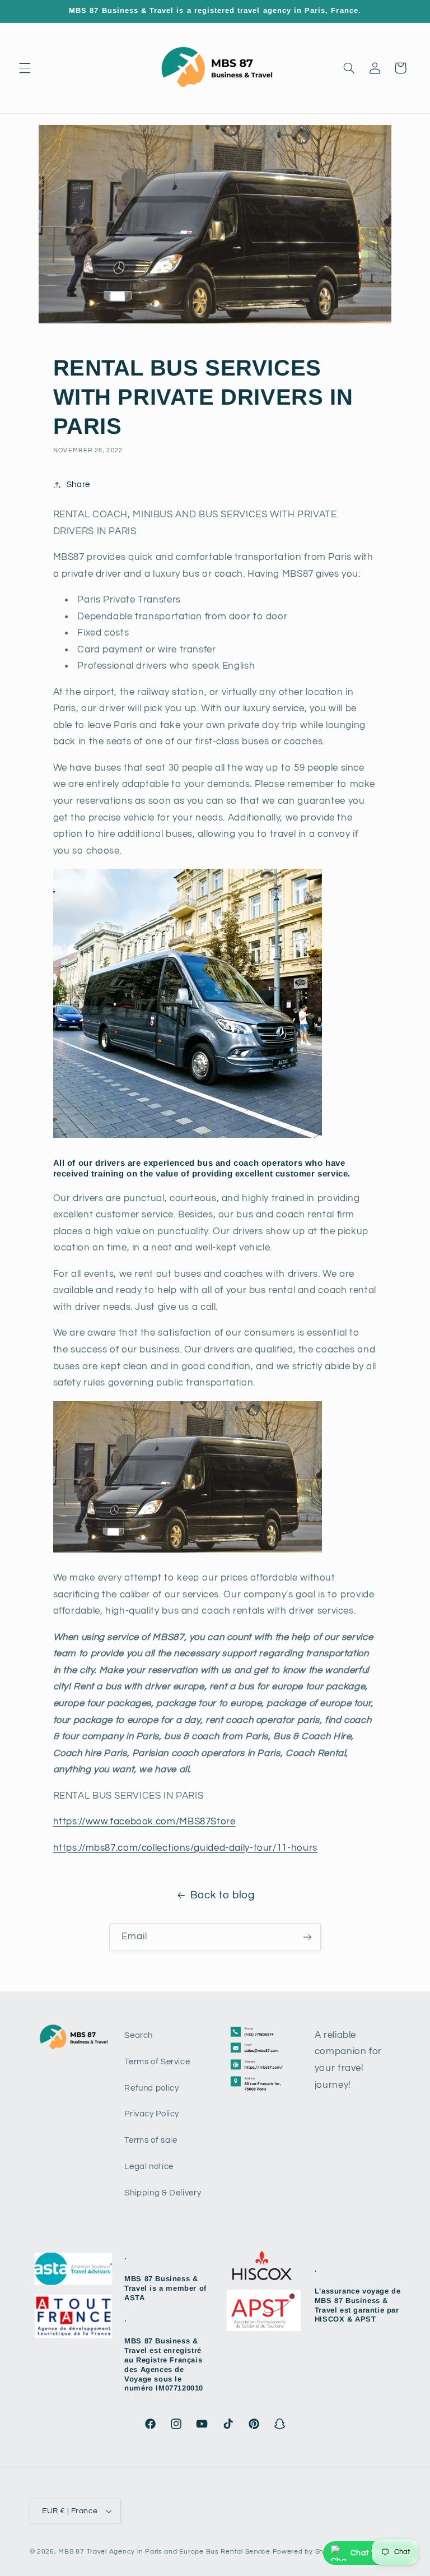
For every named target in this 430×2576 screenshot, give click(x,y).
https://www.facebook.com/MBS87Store (144, 1822)
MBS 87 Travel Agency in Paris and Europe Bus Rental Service (164, 2552)
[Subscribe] (307, 1937)
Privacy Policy (152, 2114)
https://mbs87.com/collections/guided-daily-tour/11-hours (185, 1848)
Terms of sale (151, 2140)
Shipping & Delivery (163, 2193)
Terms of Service (157, 2062)
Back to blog (223, 1895)
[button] (25, 68)
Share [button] (78, 485)
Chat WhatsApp (381, 2553)
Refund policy (151, 2088)
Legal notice (149, 2167)
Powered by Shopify (307, 2552)
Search (139, 2035)
